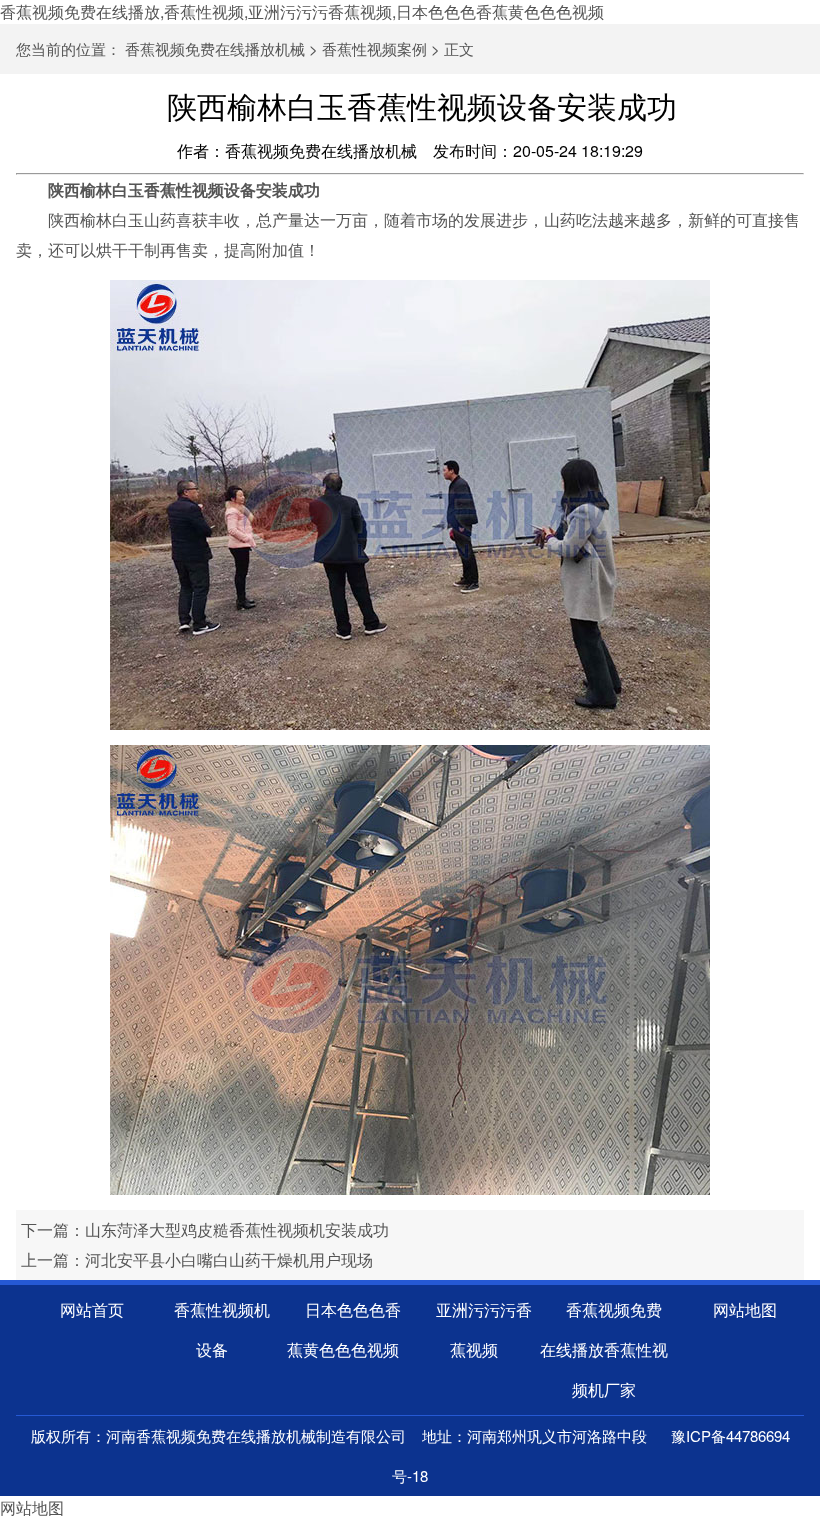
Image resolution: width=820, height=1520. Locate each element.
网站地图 (745, 1309)
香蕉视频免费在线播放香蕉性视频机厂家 (604, 1349)
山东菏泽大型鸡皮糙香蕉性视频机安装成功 (237, 1229)
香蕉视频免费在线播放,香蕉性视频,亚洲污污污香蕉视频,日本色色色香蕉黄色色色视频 (302, 11)
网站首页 (92, 1309)
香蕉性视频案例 (374, 48)
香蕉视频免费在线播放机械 (215, 48)
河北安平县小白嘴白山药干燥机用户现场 (229, 1259)
